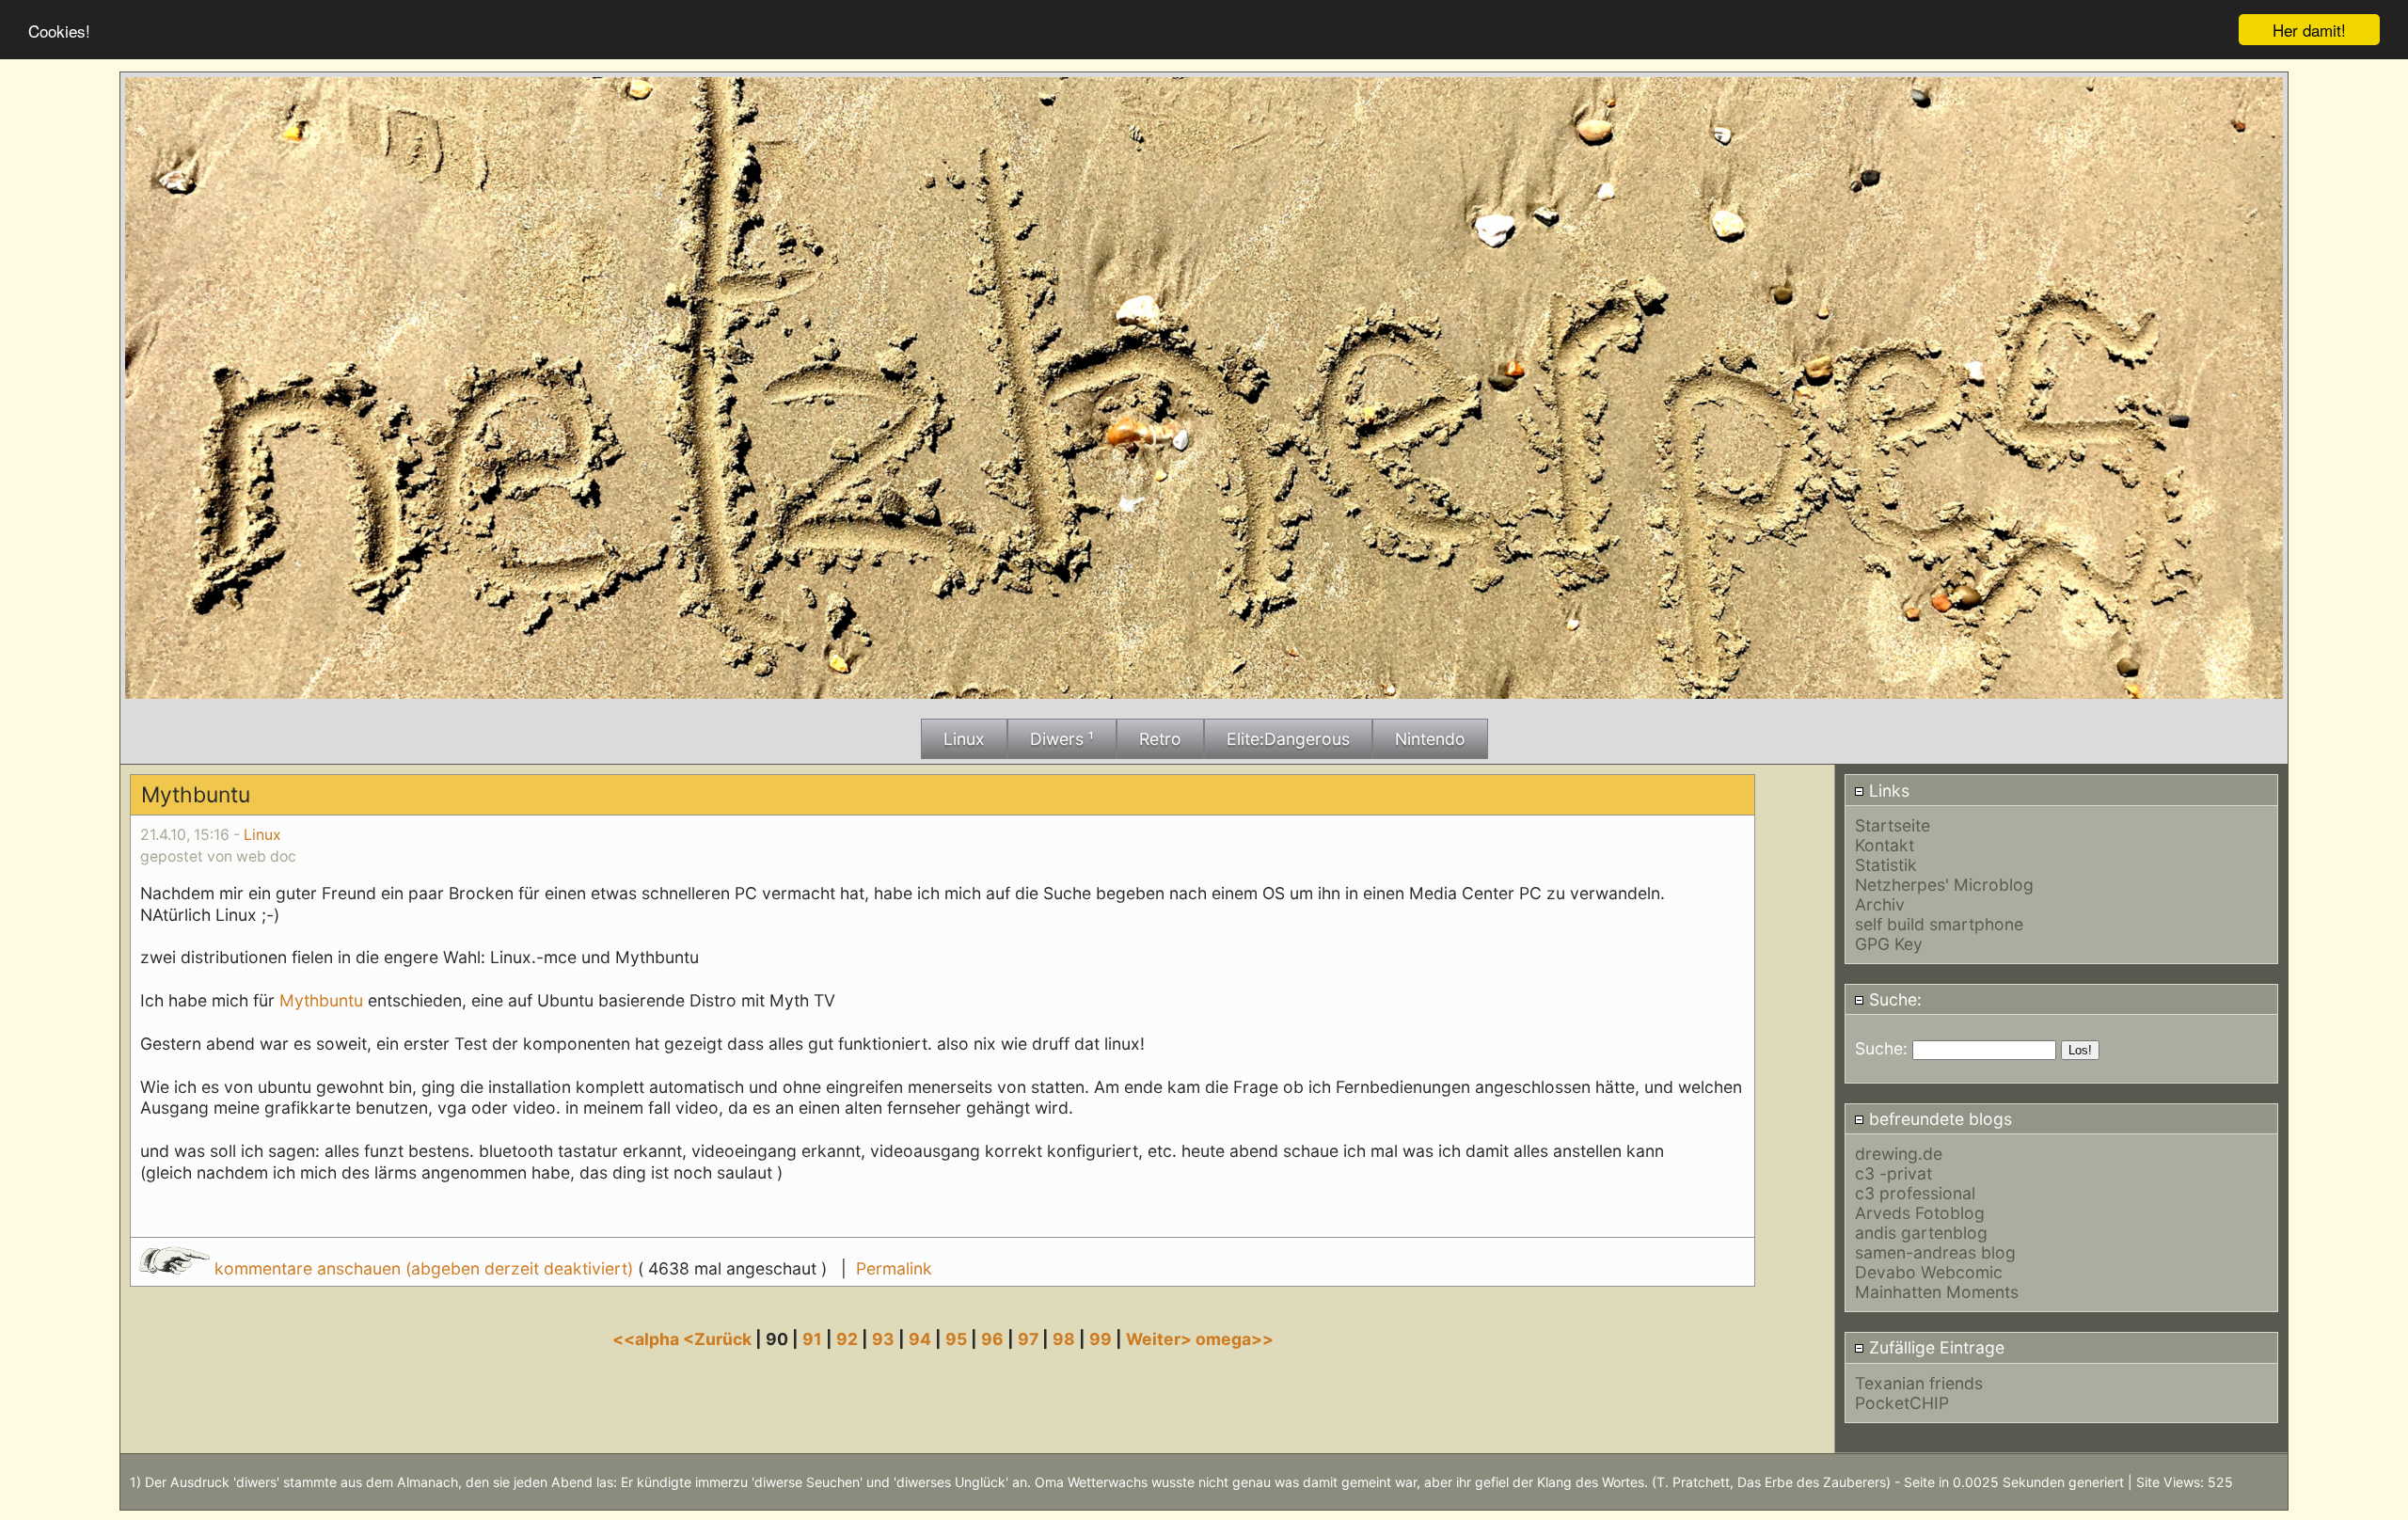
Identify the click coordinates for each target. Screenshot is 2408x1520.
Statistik (1886, 865)
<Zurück (719, 1339)
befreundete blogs (1938, 1119)
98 (1064, 1339)
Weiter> (1161, 1339)
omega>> (1235, 1339)
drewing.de (1899, 1154)
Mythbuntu (321, 1000)
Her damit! (2309, 30)
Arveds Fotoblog (1920, 1213)
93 (883, 1339)
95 (956, 1339)
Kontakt (1885, 845)
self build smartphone (1939, 924)
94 (920, 1339)
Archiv (1880, 904)
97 (1028, 1339)
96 (992, 1339)
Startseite (1893, 825)
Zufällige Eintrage (1934, 1347)
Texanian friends (1919, 1383)
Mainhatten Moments (1937, 1292)
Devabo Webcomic (1929, 1272)
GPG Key (1889, 944)
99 (1101, 1339)
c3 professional (1915, 1193)
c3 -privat (1893, 1173)
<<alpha (648, 1339)
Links (1887, 791)
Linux (262, 835)
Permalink (894, 1268)
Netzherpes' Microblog (1944, 885)
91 (812, 1339)
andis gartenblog (1921, 1233)
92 (847, 1339)
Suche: (1893, 999)
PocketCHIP (1902, 1403)
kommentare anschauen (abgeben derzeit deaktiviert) (424, 1268)
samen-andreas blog (1935, 1252)
